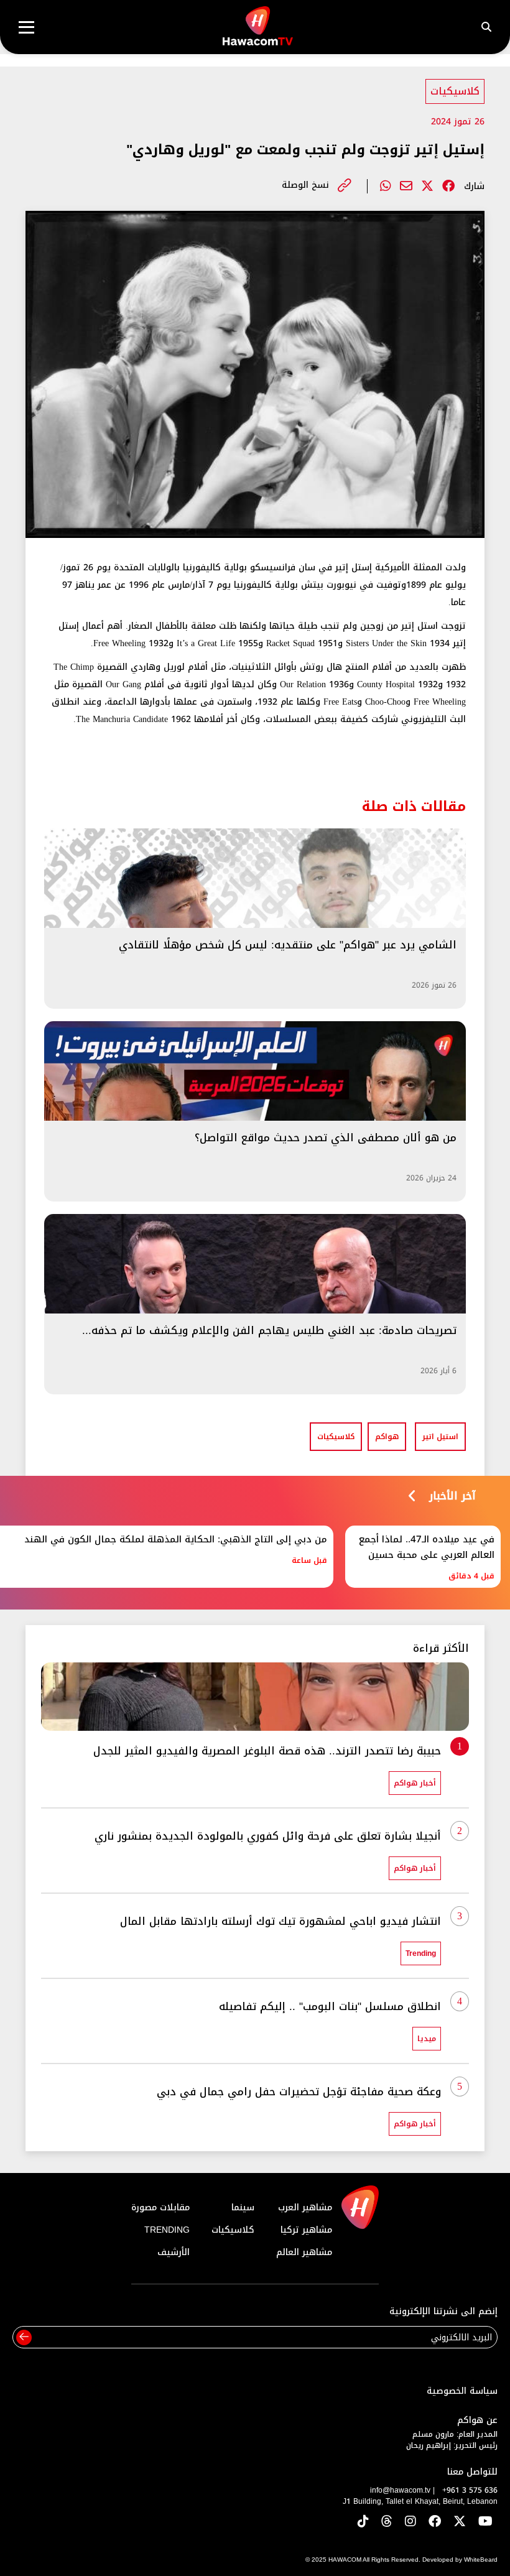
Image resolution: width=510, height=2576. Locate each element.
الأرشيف (174, 2252)
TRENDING (167, 2230)
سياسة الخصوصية (462, 2391)
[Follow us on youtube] (485, 2522)
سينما (243, 2208)
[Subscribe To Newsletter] (24, 2337)
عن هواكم (477, 2420)
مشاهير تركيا (306, 2230)
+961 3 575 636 (470, 2490)
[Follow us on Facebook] (435, 2522)
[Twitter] (427, 186)
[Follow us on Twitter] (460, 2522)
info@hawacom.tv (400, 2490)
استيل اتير (440, 1437)
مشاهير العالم (304, 2252)
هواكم (387, 1437)
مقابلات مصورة (160, 2208)
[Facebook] (448, 186)
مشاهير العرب (305, 2208)
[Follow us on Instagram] (410, 2522)
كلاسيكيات (455, 91)
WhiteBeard (481, 2560)
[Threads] (387, 2522)
